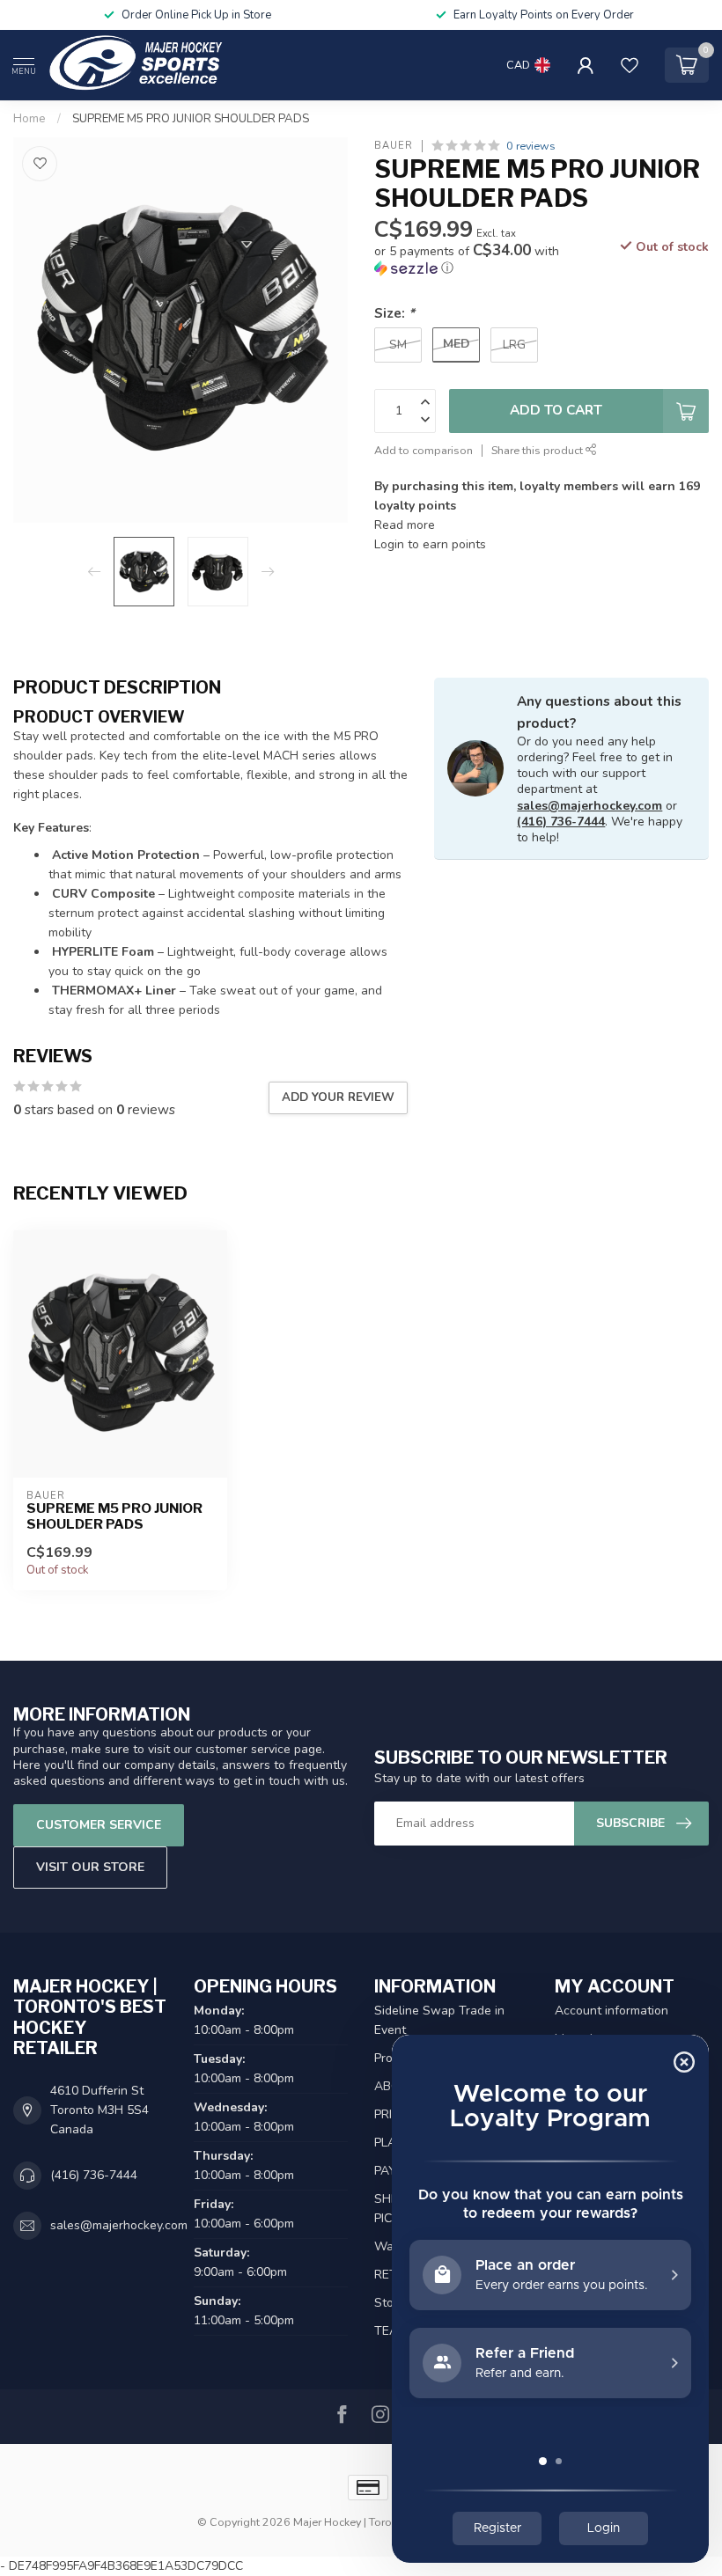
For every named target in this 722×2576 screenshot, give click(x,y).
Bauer (394, 146)
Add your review (338, 1097)
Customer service (99, 1825)
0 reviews (531, 146)
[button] (484, 260)
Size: (394, 313)
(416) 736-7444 (561, 822)
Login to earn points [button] (430, 544)
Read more (405, 525)
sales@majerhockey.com (589, 806)
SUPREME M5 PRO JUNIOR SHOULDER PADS (191, 119)
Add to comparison (424, 450)
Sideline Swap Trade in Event (439, 2020)
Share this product (538, 450)
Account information (611, 2011)
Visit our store (90, 1867)
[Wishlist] (630, 65)
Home (29, 119)
